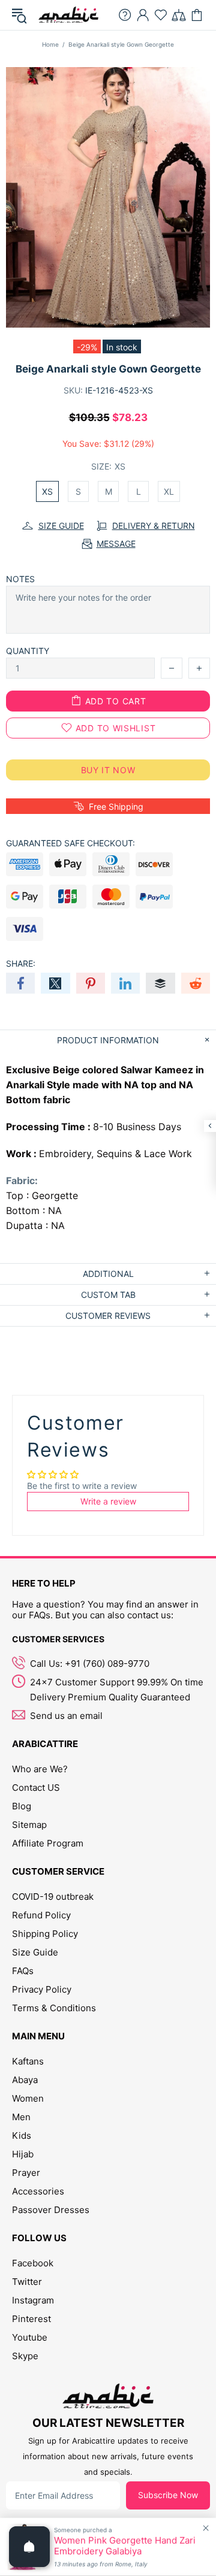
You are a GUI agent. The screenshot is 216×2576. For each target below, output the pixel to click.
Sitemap (29, 1825)
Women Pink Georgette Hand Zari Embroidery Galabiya (125, 2546)
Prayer (26, 2173)
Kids (22, 2135)
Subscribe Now (168, 2495)
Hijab (23, 2154)
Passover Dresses (51, 2210)
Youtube (30, 2337)
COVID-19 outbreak (53, 1897)
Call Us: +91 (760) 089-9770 (90, 1664)
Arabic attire (68, 15)
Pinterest (31, 2319)
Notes (20, 579)
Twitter (27, 2282)
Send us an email (66, 1716)
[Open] (29, 2547)
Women (28, 2098)
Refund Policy (41, 1915)
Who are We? (40, 1769)
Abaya (25, 2080)
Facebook (33, 2263)
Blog (22, 1806)
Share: (21, 963)
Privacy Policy (42, 1989)
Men (21, 2117)
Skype (25, 2356)
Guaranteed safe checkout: (70, 843)
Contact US (36, 1788)
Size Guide (35, 1952)
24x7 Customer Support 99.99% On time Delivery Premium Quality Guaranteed (117, 1690)
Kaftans (28, 2061)
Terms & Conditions (54, 2008)
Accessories (38, 2191)
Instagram (33, 2300)
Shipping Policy (45, 1934)
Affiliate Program (48, 1843)
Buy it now (108, 770)
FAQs (23, 1971)
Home (50, 44)
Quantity (28, 651)
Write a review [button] (108, 1501)
